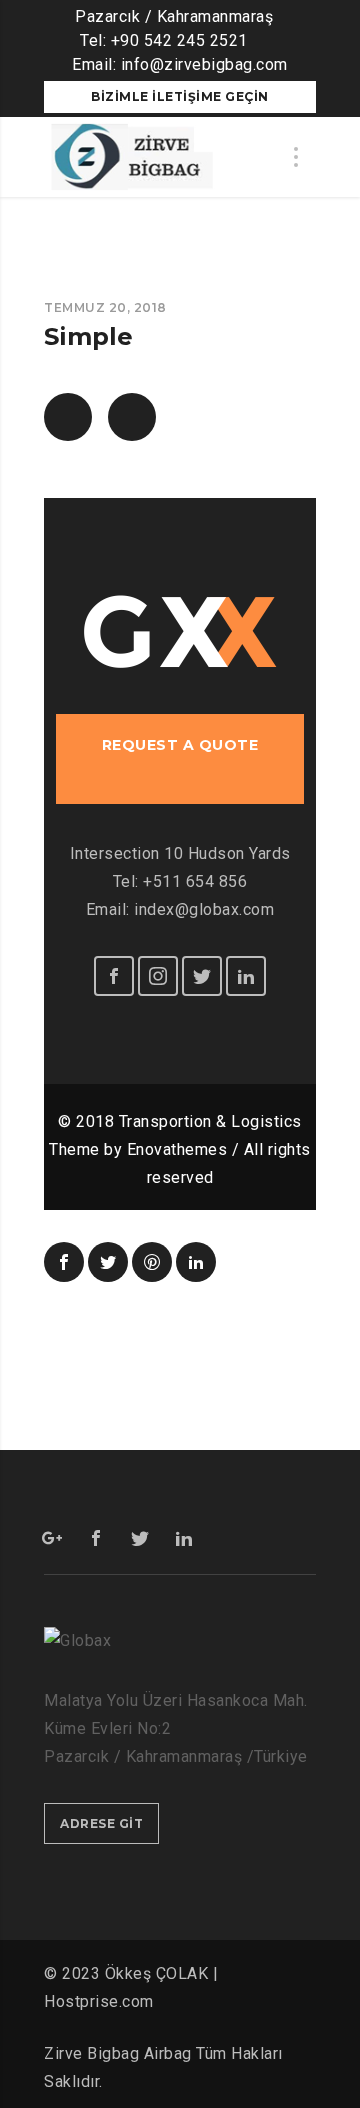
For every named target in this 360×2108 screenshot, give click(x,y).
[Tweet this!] (108, 1262)
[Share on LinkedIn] (196, 1262)
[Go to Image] (68, 417)
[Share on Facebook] (64, 1262)
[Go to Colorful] (132, 417)
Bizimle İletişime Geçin (180, 96)
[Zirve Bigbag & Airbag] (131, 157)
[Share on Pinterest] (152, 1262)
